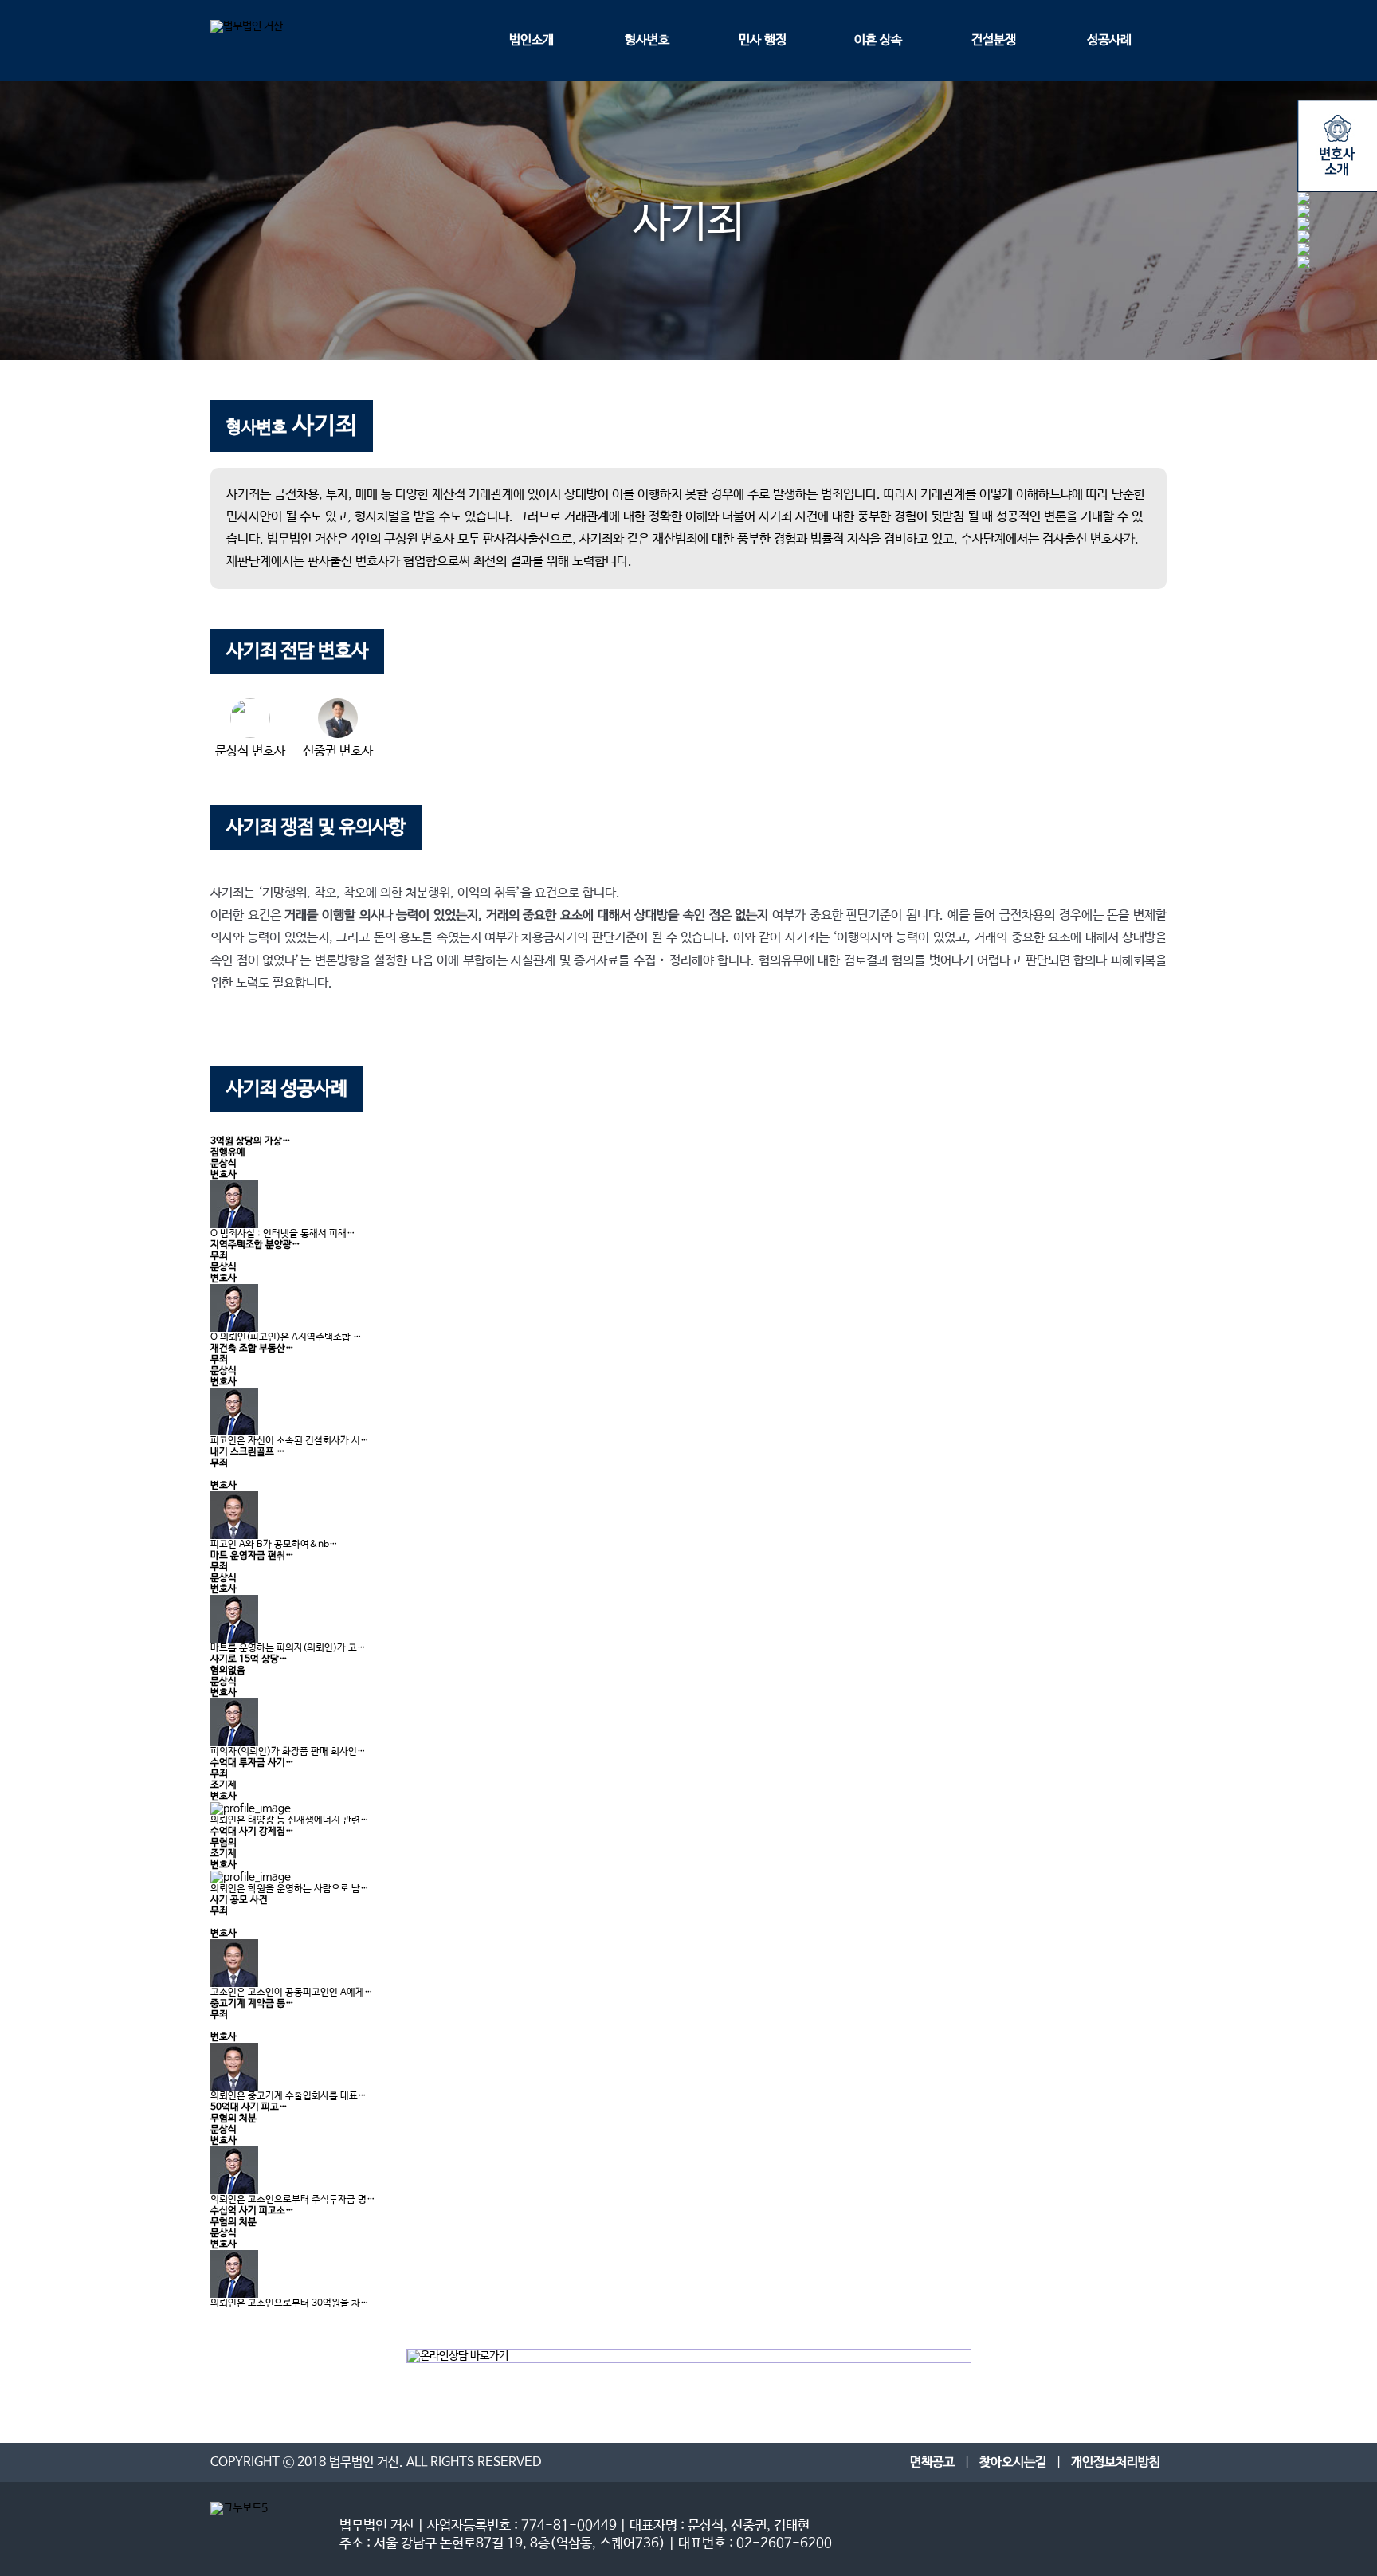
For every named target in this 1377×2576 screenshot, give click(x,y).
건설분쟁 (994, 40)
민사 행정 (763, 40)
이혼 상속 (878, 40)
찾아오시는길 (1013, 2462)
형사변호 (647, 40)
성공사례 (1109, 40)
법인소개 (532, 40)
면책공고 (932, 2462)
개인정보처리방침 (1116, 2462)
